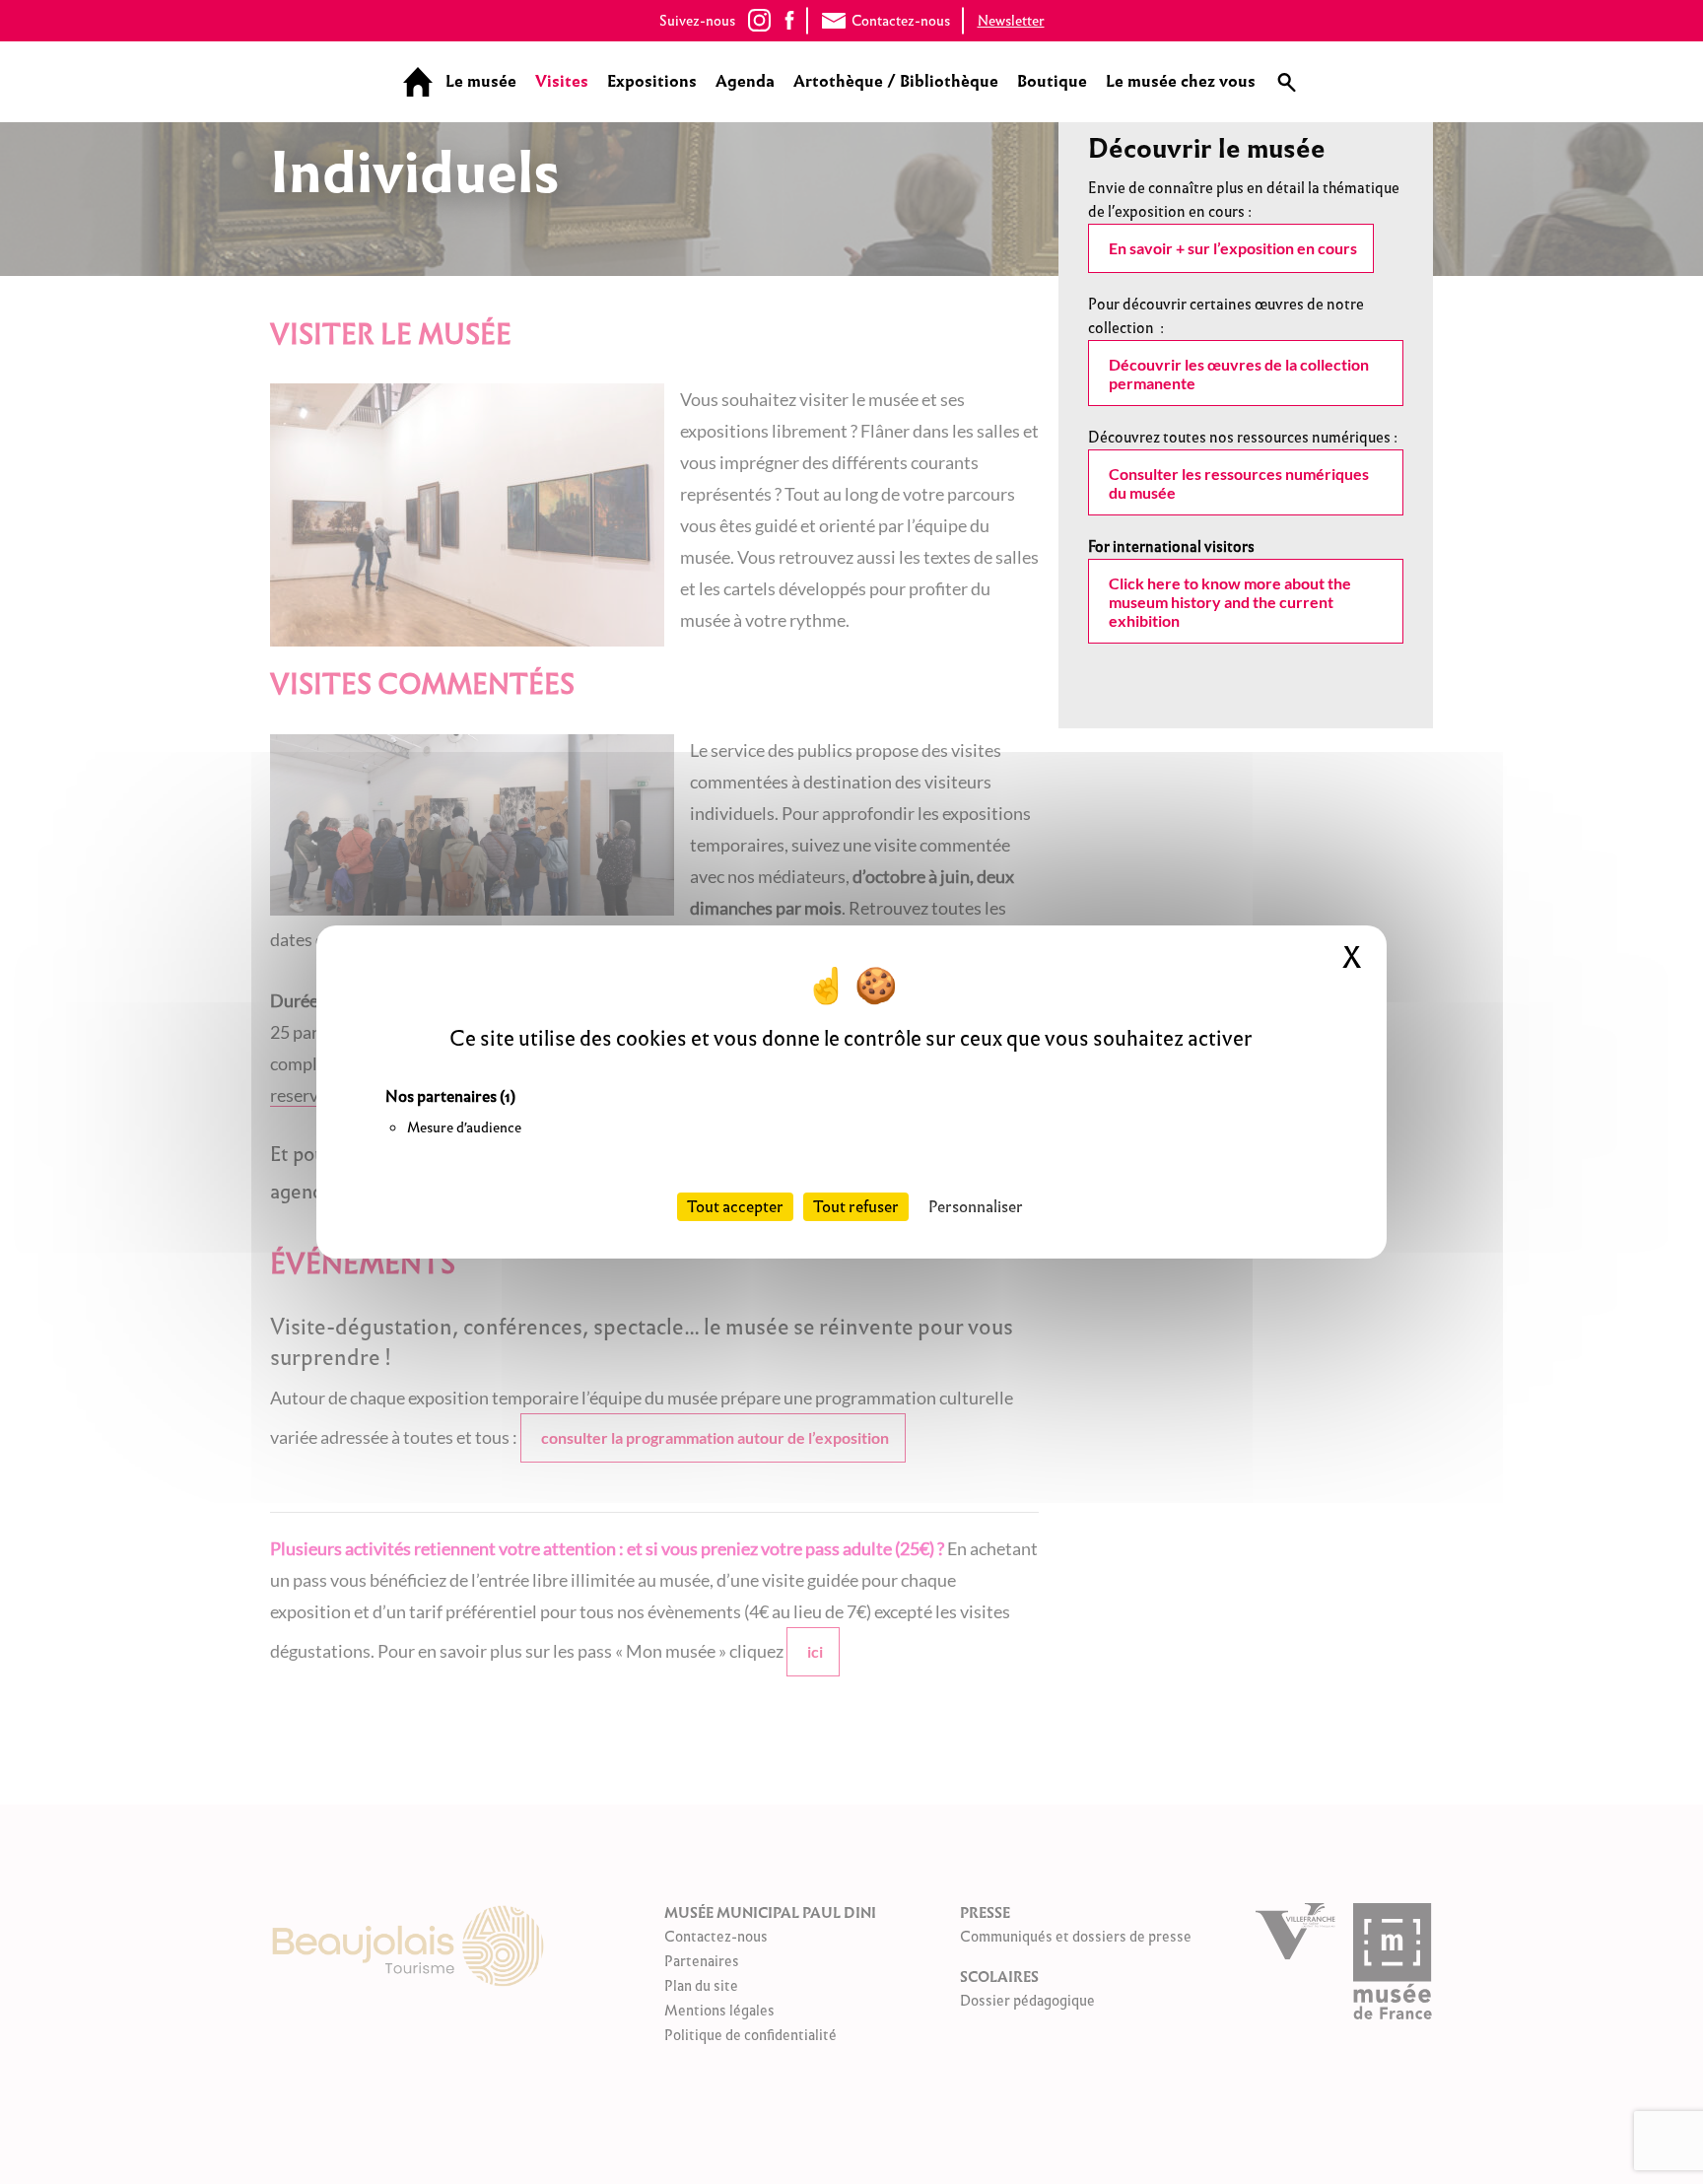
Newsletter (1011, 21)
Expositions (652, 81)
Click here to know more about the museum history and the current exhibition (1230, 602)
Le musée (481, 81)
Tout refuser (856, 1207)
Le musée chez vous (1181, 81)
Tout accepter (735, 1207)
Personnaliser (976, 1207)
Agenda (745, 81)
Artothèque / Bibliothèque (896, 81)
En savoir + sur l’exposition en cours (1233, 248)
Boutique (1052, 81)
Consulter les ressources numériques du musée (1239, 483)
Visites (562, 81)
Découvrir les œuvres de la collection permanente (1239, 374)
